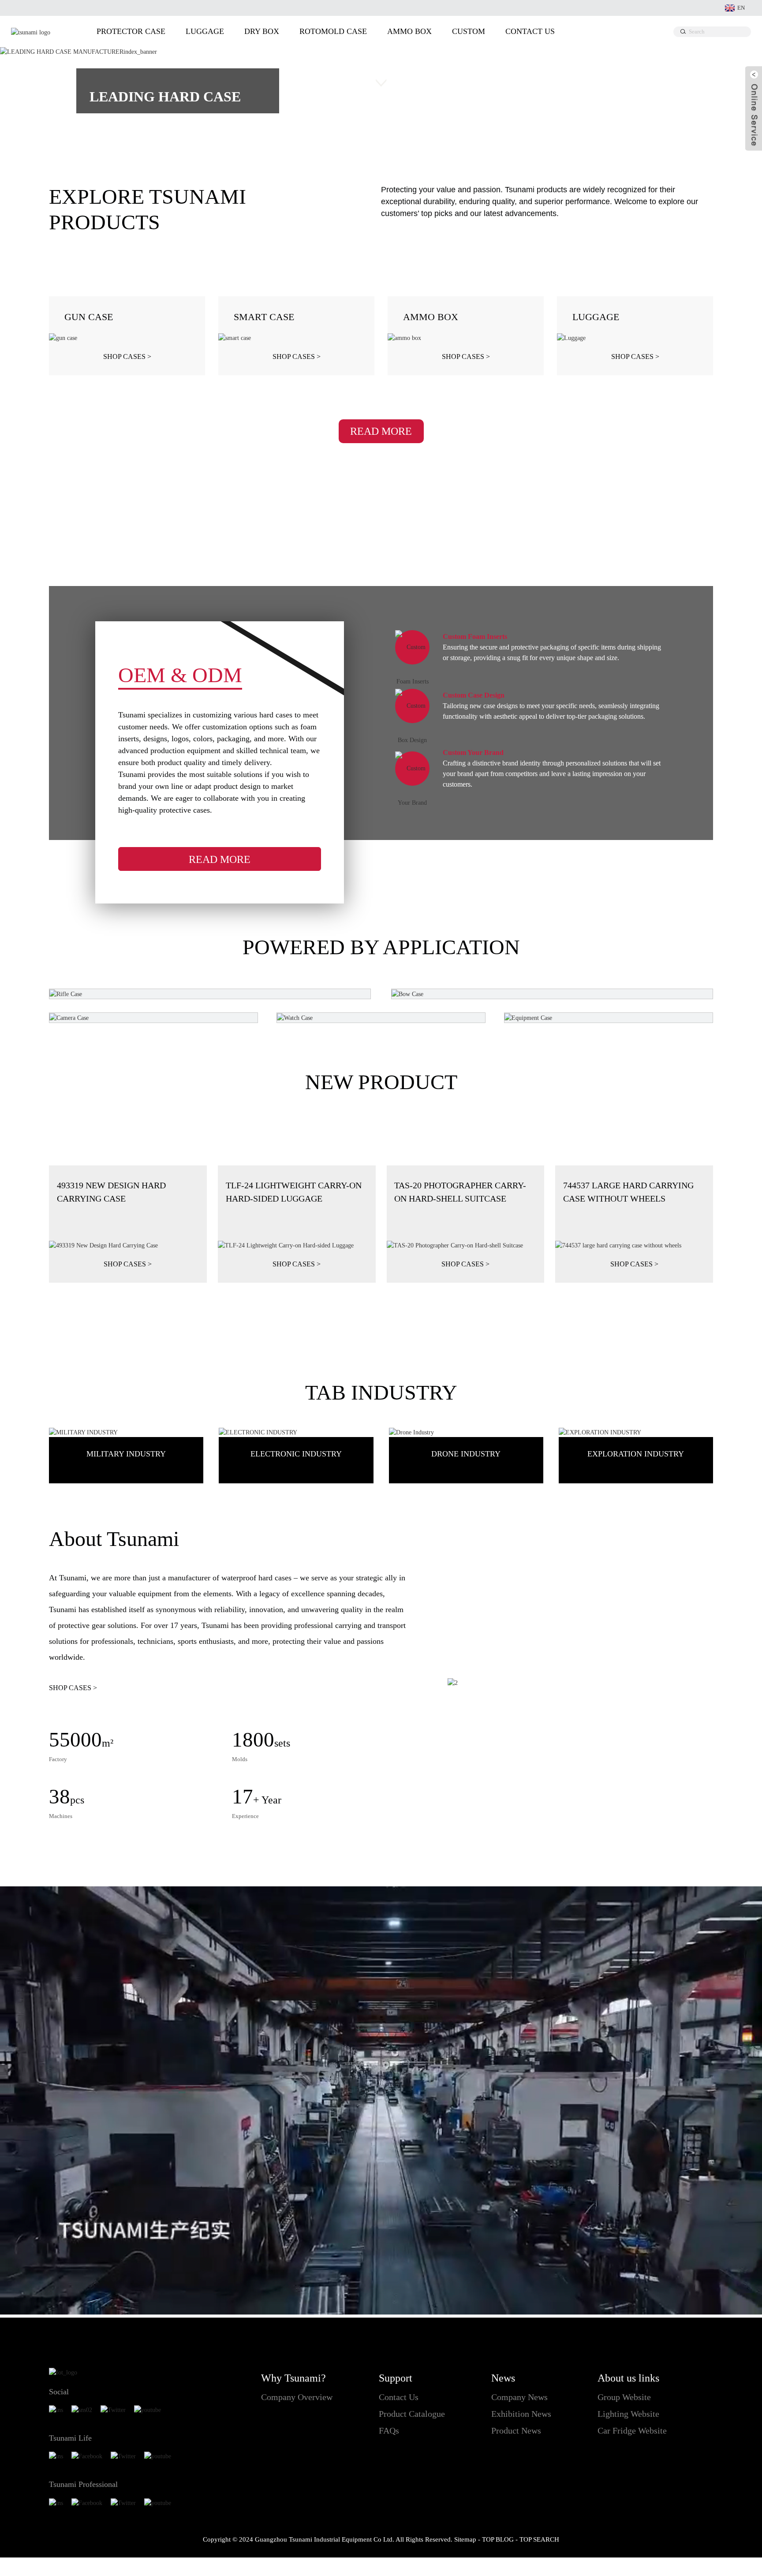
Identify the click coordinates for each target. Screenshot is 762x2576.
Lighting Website (628, 2414)
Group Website (624, 2397)
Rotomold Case (333, 31)
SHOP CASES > (73, 1688)
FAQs (389, 2430)
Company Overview (297, 2397)
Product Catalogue (412, 2414)
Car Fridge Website (632, 2430)
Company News (519, 2397)
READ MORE (381, 431)
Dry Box (262, 31)
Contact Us (530, 31)
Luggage (205, 31)
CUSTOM (469, 31)
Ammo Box (409, 31)
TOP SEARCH (539, 2539)
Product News (516, 2430)
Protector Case (131, 31)
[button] (34, 85)
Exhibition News (521, 2414)
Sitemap (465, 2539)
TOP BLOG (498, 2539)
